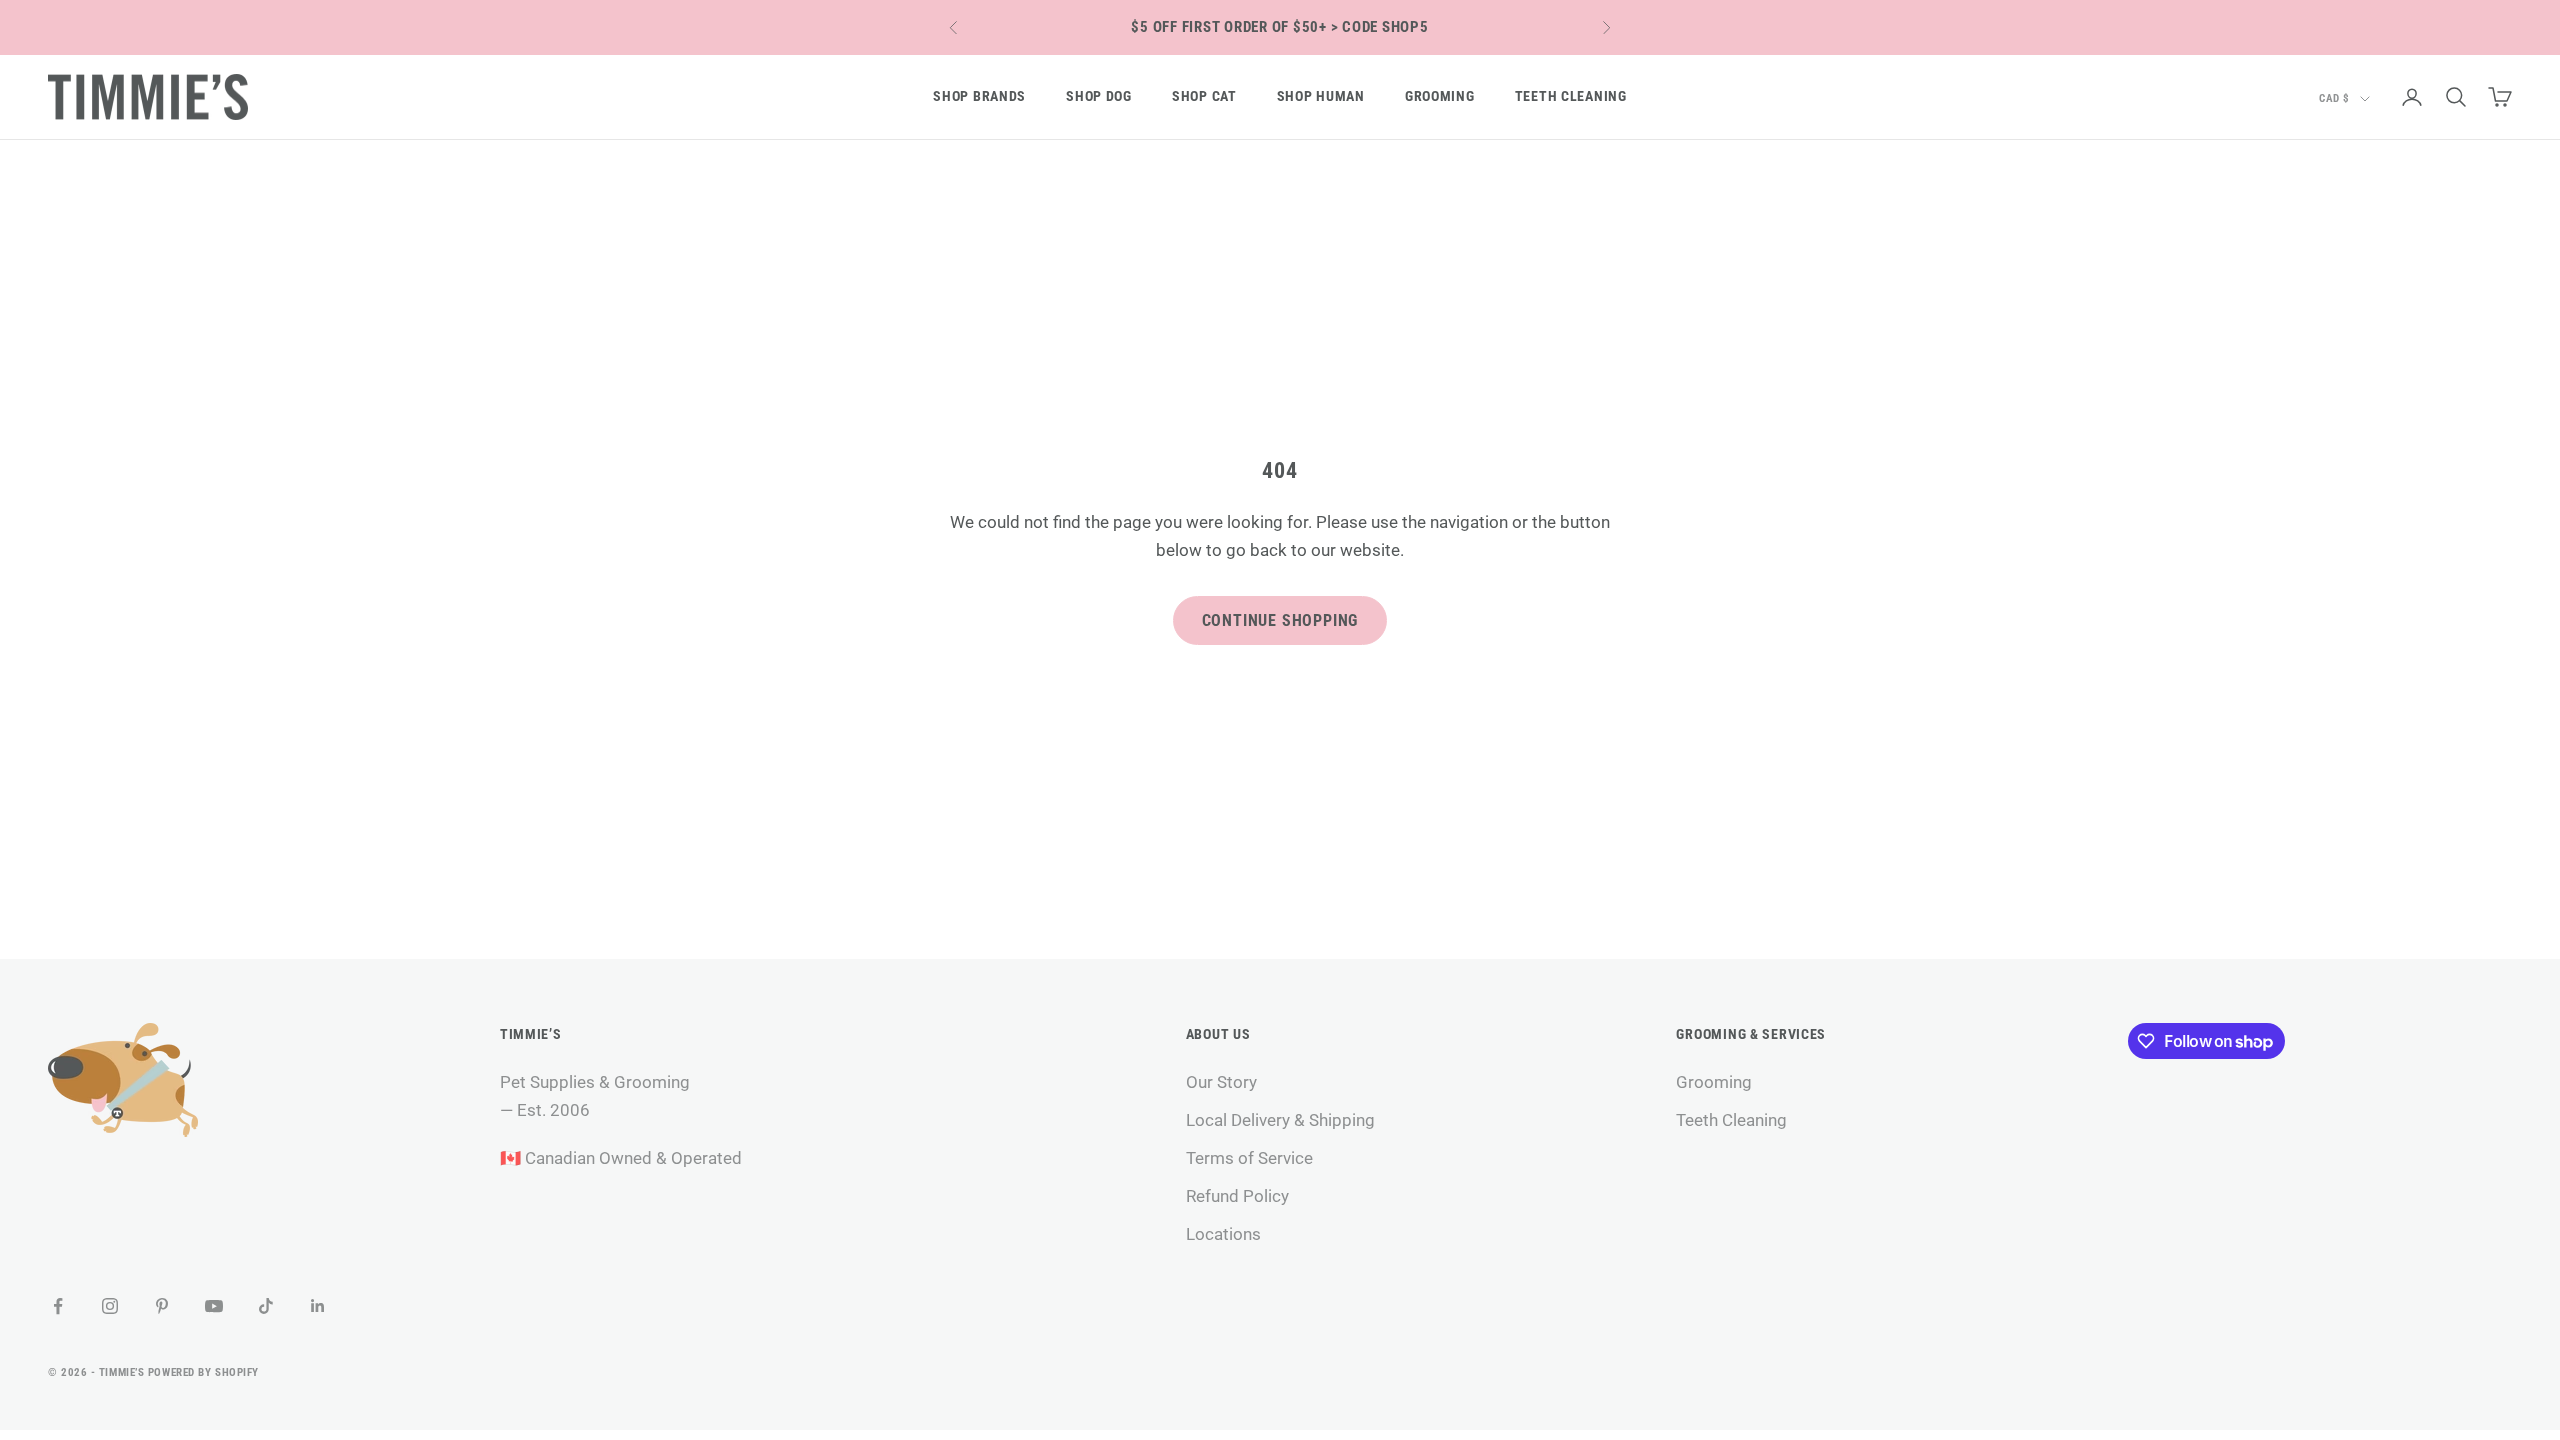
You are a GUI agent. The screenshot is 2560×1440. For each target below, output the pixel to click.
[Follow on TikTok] (266, 1306)
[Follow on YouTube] (214, 1306)
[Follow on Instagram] (110, 1306)
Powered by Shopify (203, 1372)
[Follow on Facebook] (58, 1306)
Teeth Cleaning (1571, 96)
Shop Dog (1099, 96)
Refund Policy (1237, 1196)
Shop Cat (1204, 96)
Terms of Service (1249, 1158)
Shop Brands (979, 96)
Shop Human (1321, 96)
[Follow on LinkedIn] (318, 1306)
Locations (1223, 1234)
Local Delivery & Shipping (1280, 1120)
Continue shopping (1280, 620)
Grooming (1440, 96)
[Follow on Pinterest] (162, 1306)
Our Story (1221, 1082)
